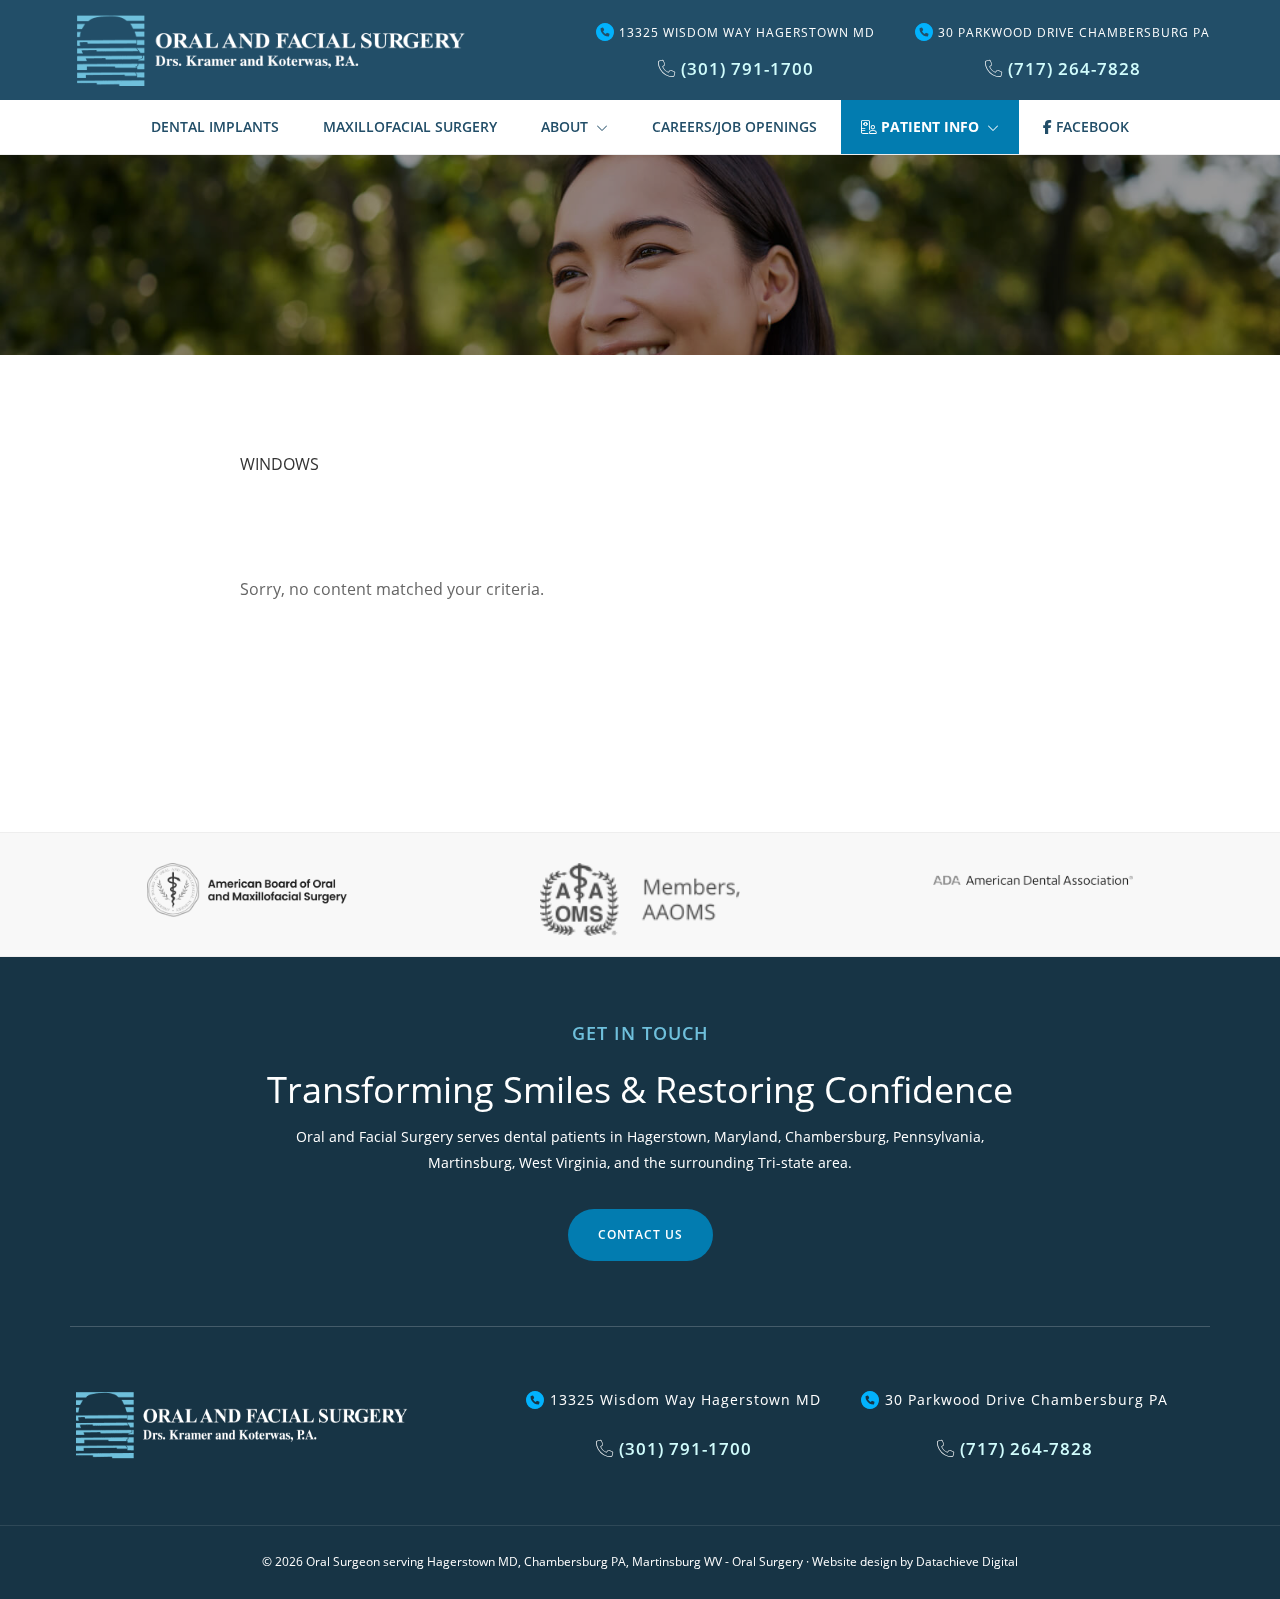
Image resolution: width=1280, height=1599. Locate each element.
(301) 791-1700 (745, 68)
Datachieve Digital (967, 1561)
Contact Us (640, 1234)
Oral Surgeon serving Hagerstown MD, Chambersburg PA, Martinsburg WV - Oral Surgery (554, 1561)
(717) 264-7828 (1072, 68)
